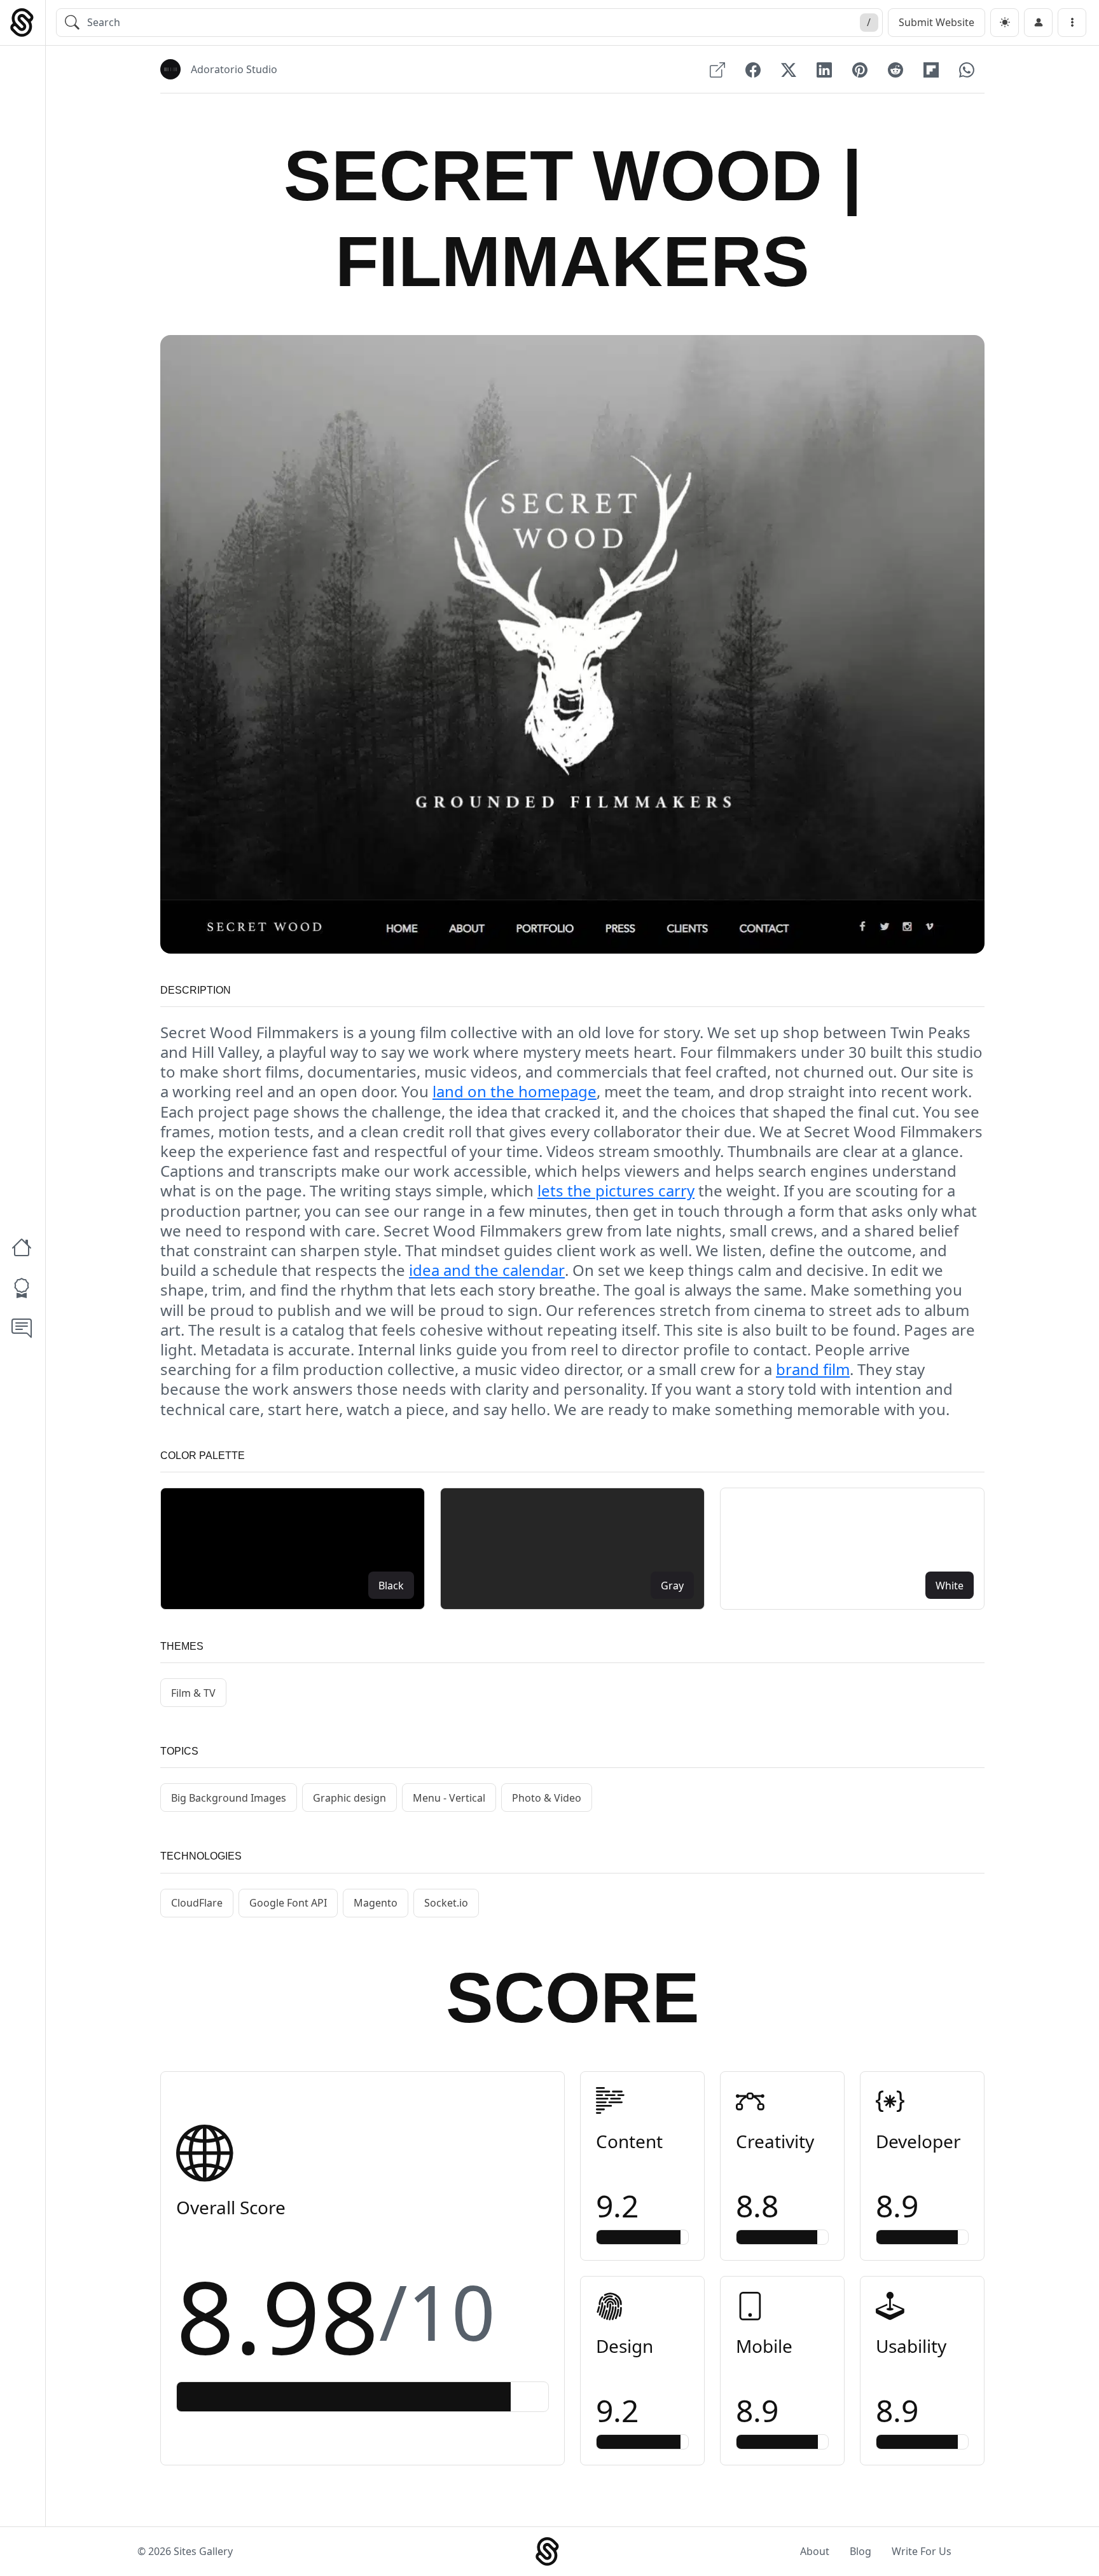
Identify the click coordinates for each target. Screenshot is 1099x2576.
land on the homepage (515, 1091)
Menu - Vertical (449, 1798)
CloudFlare (197, 1903)
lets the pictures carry (616, 1190)
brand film (813, 1369)
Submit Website (937, 22)
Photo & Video (547, 1798)
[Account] (1038, 23)
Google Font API (288, 1903)
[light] (1005, 23)
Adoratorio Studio (234, 69)
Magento (376, 1903)
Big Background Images (229, 1798)
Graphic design (349, 1798)
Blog (861, 2551)
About (815, 2551)
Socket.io (446, 1903)
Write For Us (922, 2551)
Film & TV (193, 1693)
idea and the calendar (487, 1270)
